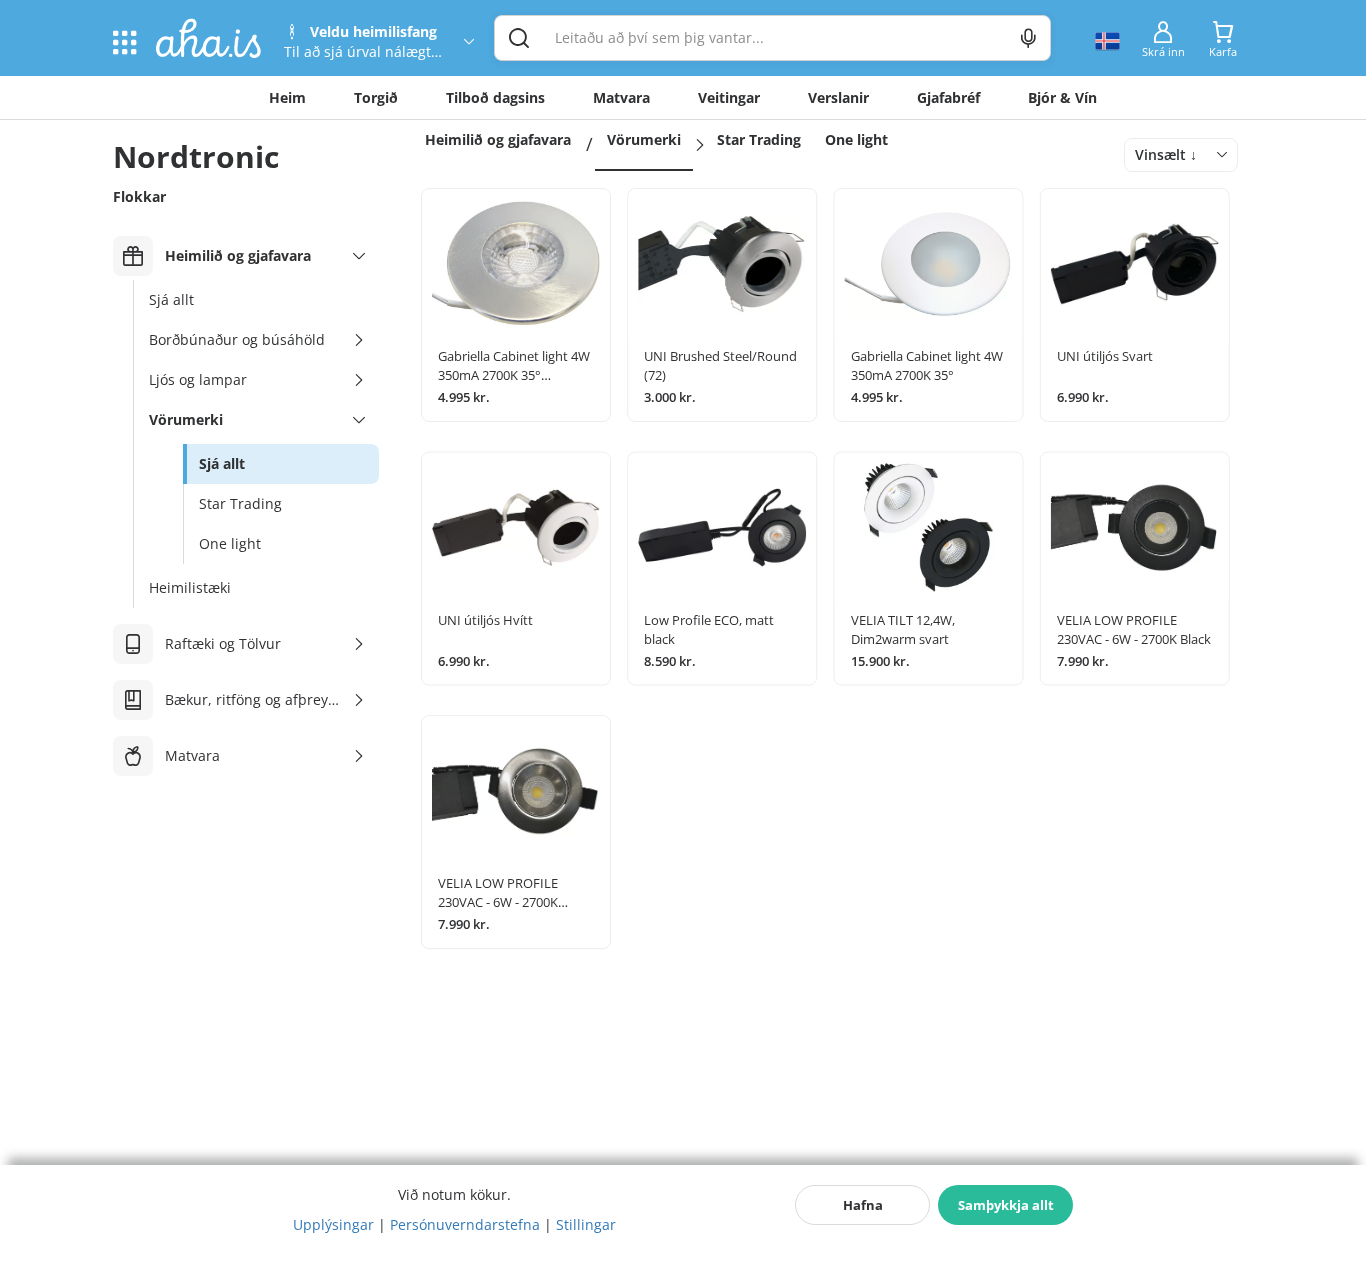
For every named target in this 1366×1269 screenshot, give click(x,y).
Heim (287, 97)
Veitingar (729, 97)
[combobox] (1181, 155)
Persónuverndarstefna (465, 1224)
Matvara (621, 97)
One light (856, 139)
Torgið (376, 97)
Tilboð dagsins (495, 97)
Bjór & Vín (1062, 97)
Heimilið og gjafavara (498, 139)
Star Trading (759, 139)
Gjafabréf (948, 97)
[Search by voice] (1028, 38)
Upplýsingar (333, 1224)
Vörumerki (644, 139)
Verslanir (838, 97)
